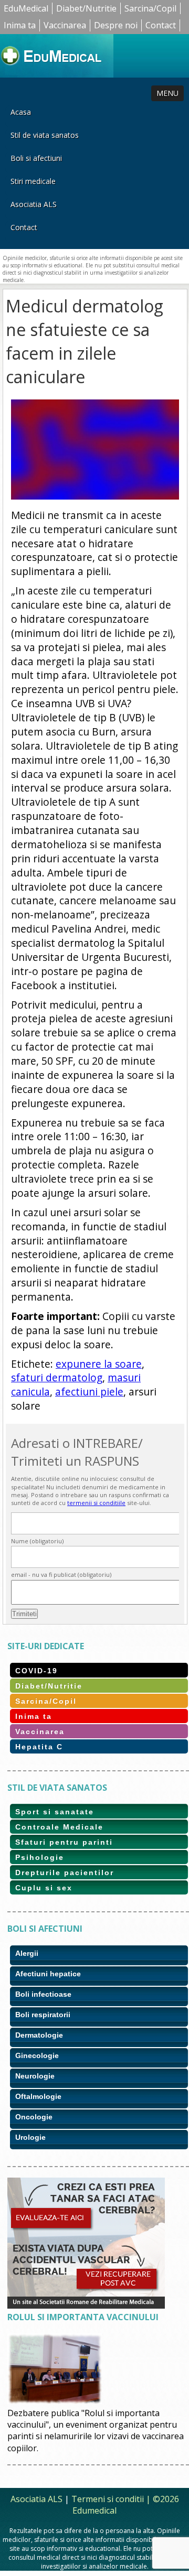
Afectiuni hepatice (48, 1974)
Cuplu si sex (44, 1888)
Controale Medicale (59, 1827)
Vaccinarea (65, 25)
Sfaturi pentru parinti (64, 1842)
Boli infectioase (43, 1994)
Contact (161, 25)
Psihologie (40, 1857)
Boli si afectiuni (36, 158)
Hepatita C (39, 1747)
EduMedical (26, 8)
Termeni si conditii (108, 2499)
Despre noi (116, 25)
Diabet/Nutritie (86, 8)
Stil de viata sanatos (45, 135)
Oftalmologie (38, 2096)
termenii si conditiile (96, 1503)
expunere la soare (99, 1364)
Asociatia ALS (34, 204)
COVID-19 (36, 1671)
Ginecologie (37, 2055)
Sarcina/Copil (150, 8)
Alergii (27, 1953)
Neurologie (35, 2076)
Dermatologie (39, 2035)
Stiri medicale (33, 181)
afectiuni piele (89, 1392)
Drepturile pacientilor (65, 1873)
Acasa (21, 112)
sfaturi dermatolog (57, 1377)
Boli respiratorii (43, 2015)
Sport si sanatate (55, 1812)
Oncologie (34, 2117)
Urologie (30, 2137)
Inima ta (20, 25)
